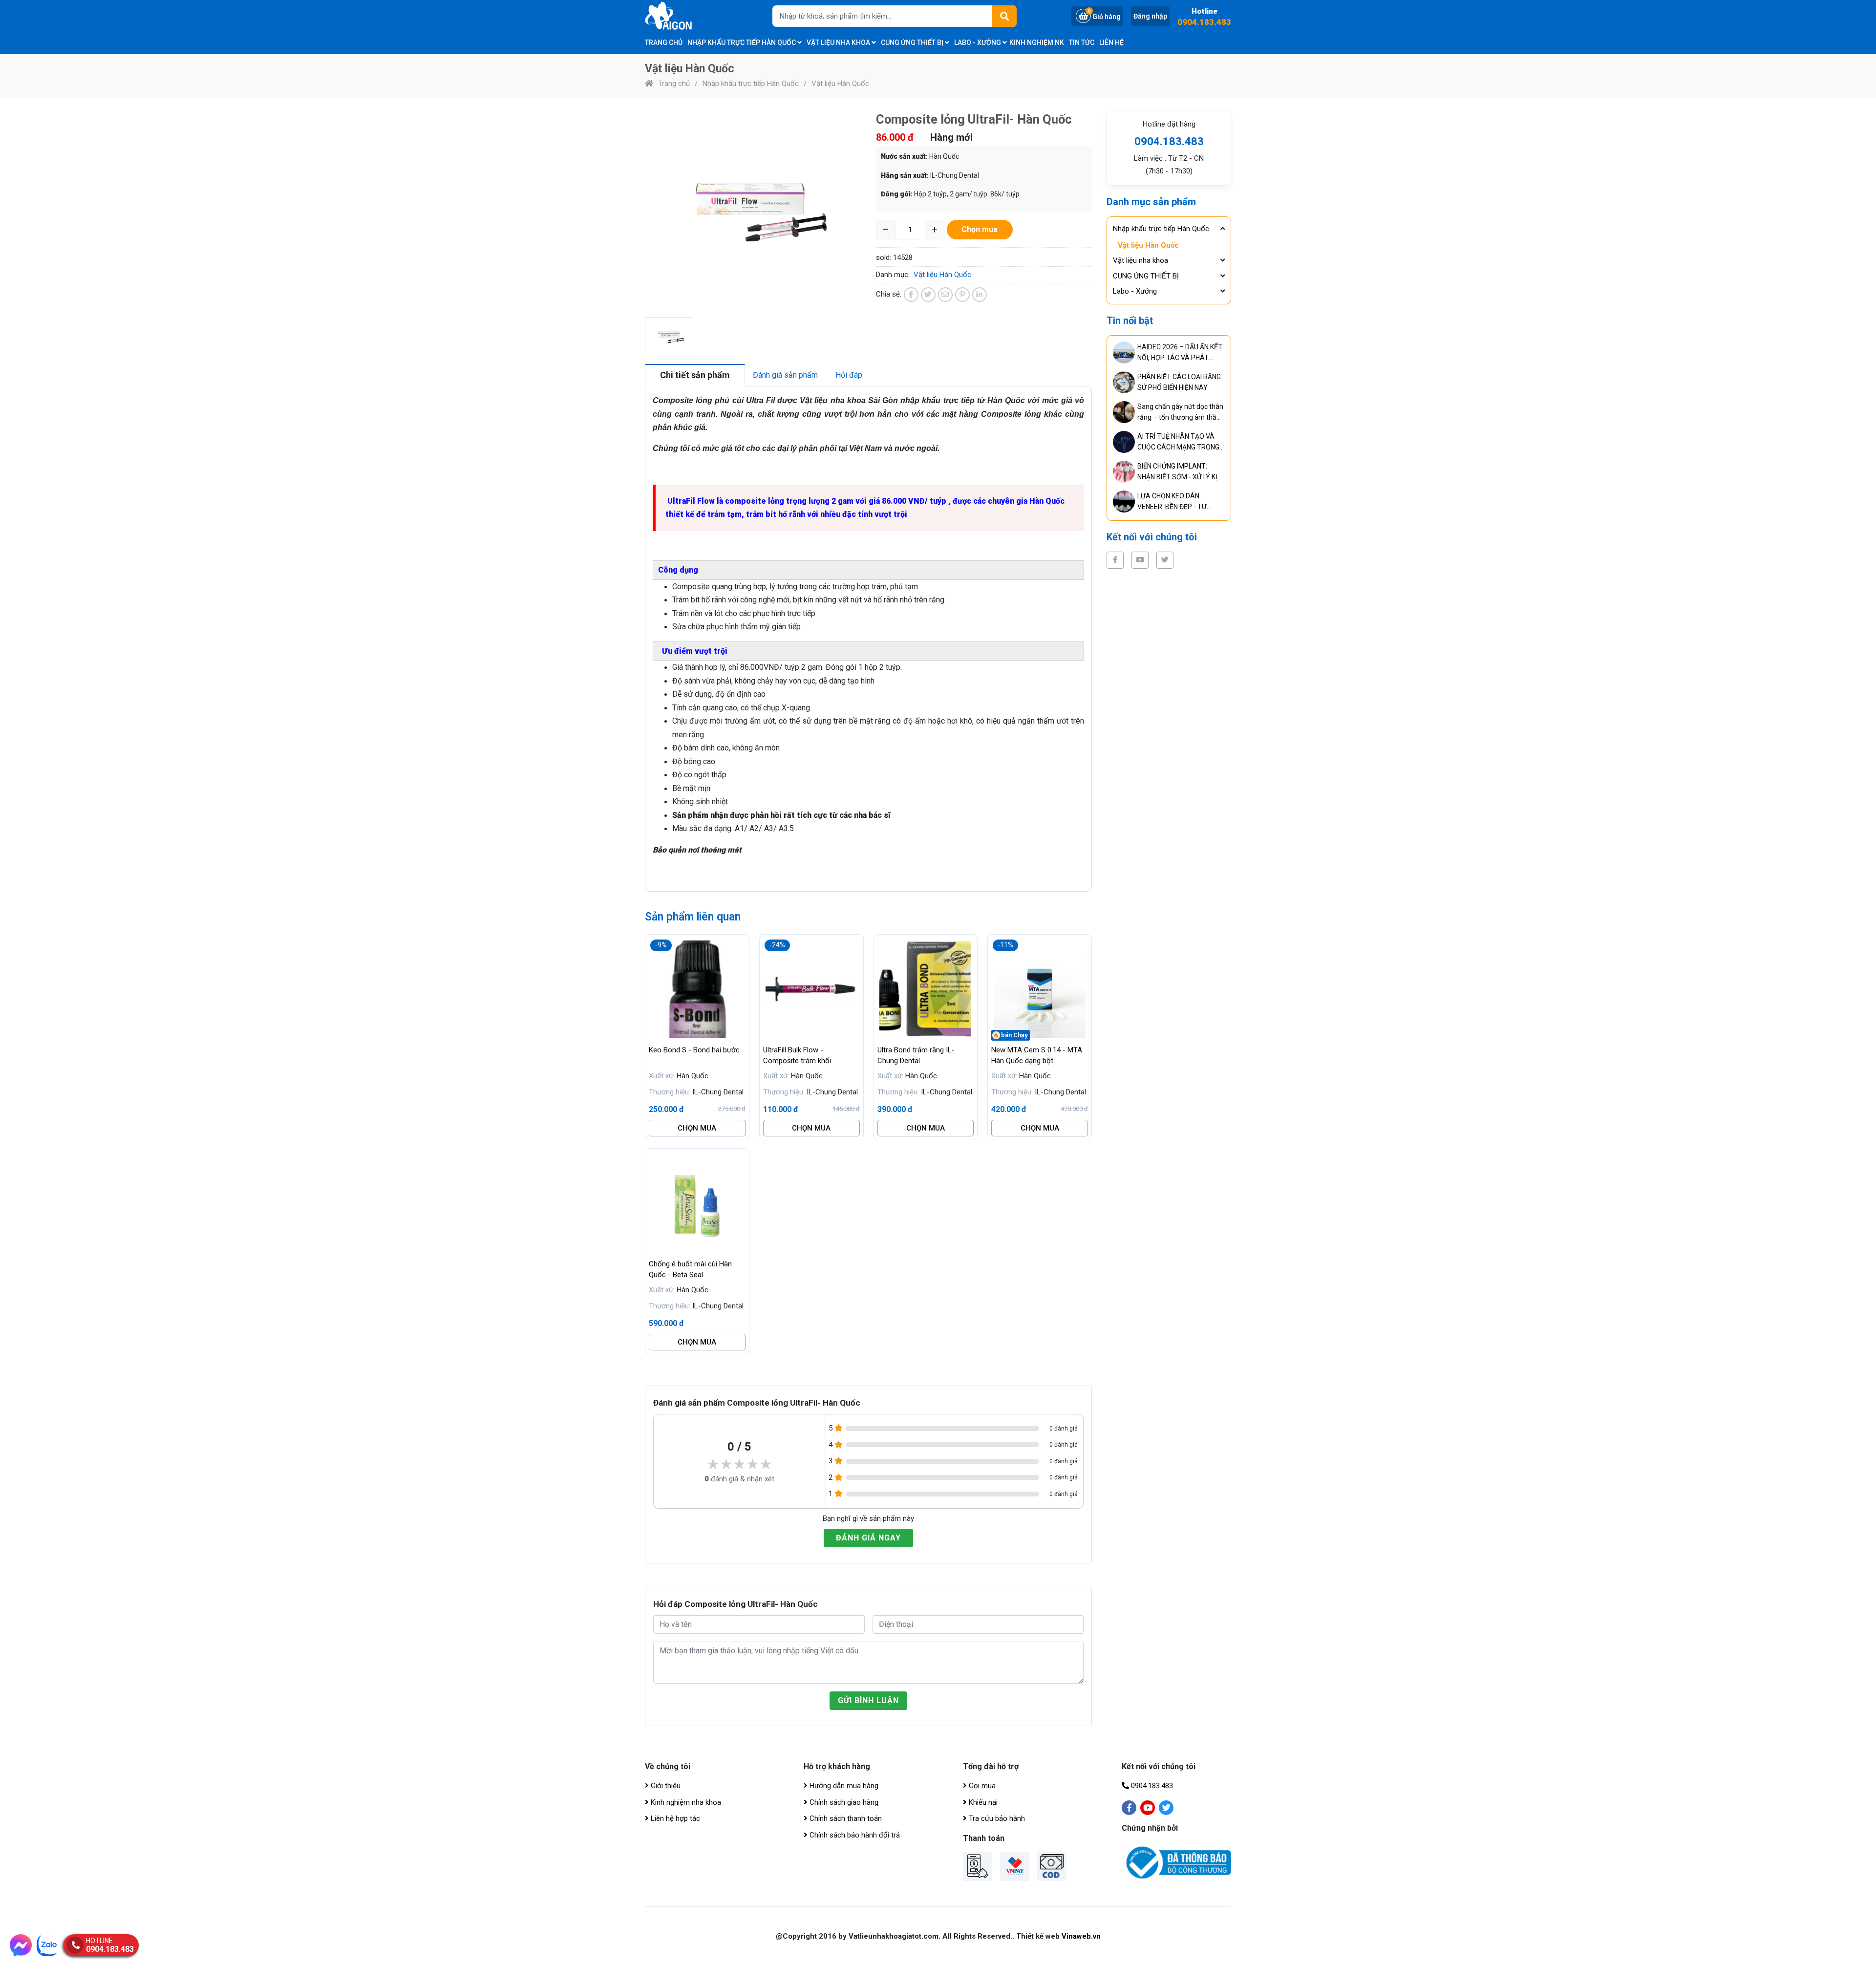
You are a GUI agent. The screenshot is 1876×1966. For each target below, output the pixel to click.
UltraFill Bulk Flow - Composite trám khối (797, 1055)
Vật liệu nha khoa (839, 43)
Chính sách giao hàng (843, 1802)
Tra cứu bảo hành (996, 1818)
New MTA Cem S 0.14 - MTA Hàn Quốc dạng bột (1037, 1055)
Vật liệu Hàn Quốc (840, 84)
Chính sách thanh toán (845, 1818)
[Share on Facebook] (911, 295)
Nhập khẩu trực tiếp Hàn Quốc (742, 43)
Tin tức (1082, 43)
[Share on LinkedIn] (980, 295)
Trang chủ (664, 43)
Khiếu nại (982, 1802)
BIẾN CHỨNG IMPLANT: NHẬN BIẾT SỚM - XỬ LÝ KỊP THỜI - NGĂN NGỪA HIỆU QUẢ (1180, 472)
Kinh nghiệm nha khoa (685, 1802)
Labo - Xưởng (978, 43)
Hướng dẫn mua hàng (843, 1786)
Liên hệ (1111, 43)
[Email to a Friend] (945, 295)
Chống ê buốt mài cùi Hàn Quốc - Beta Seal (690, 1269)
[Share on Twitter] (928, 295)
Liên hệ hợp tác (674, 1818)
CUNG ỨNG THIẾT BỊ (913, 43)
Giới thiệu (665, 1786)
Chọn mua (697, 1128)
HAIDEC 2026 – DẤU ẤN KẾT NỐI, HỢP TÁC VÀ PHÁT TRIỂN (1180, 353)
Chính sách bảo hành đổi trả (854, 1835)
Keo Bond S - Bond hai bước (694, 1050)
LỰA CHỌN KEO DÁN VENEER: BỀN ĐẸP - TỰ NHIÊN (1172, 502)
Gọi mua (981, 1786)
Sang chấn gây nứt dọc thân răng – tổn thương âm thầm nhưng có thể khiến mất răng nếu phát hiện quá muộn (1181, 413)
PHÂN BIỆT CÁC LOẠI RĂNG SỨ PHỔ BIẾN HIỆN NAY (1179, 382)
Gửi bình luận (868, 1700)
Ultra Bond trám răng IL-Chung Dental (916, 1055)
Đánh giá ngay (868, 1538)
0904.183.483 (1204, 22)
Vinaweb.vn (1081, 1936)
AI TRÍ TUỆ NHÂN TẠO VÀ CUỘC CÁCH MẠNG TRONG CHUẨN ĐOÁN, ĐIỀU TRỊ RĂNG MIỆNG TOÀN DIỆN (1178, 442)
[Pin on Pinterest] (962, 295)
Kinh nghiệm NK (1037, 43)
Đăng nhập (1150, 16)
